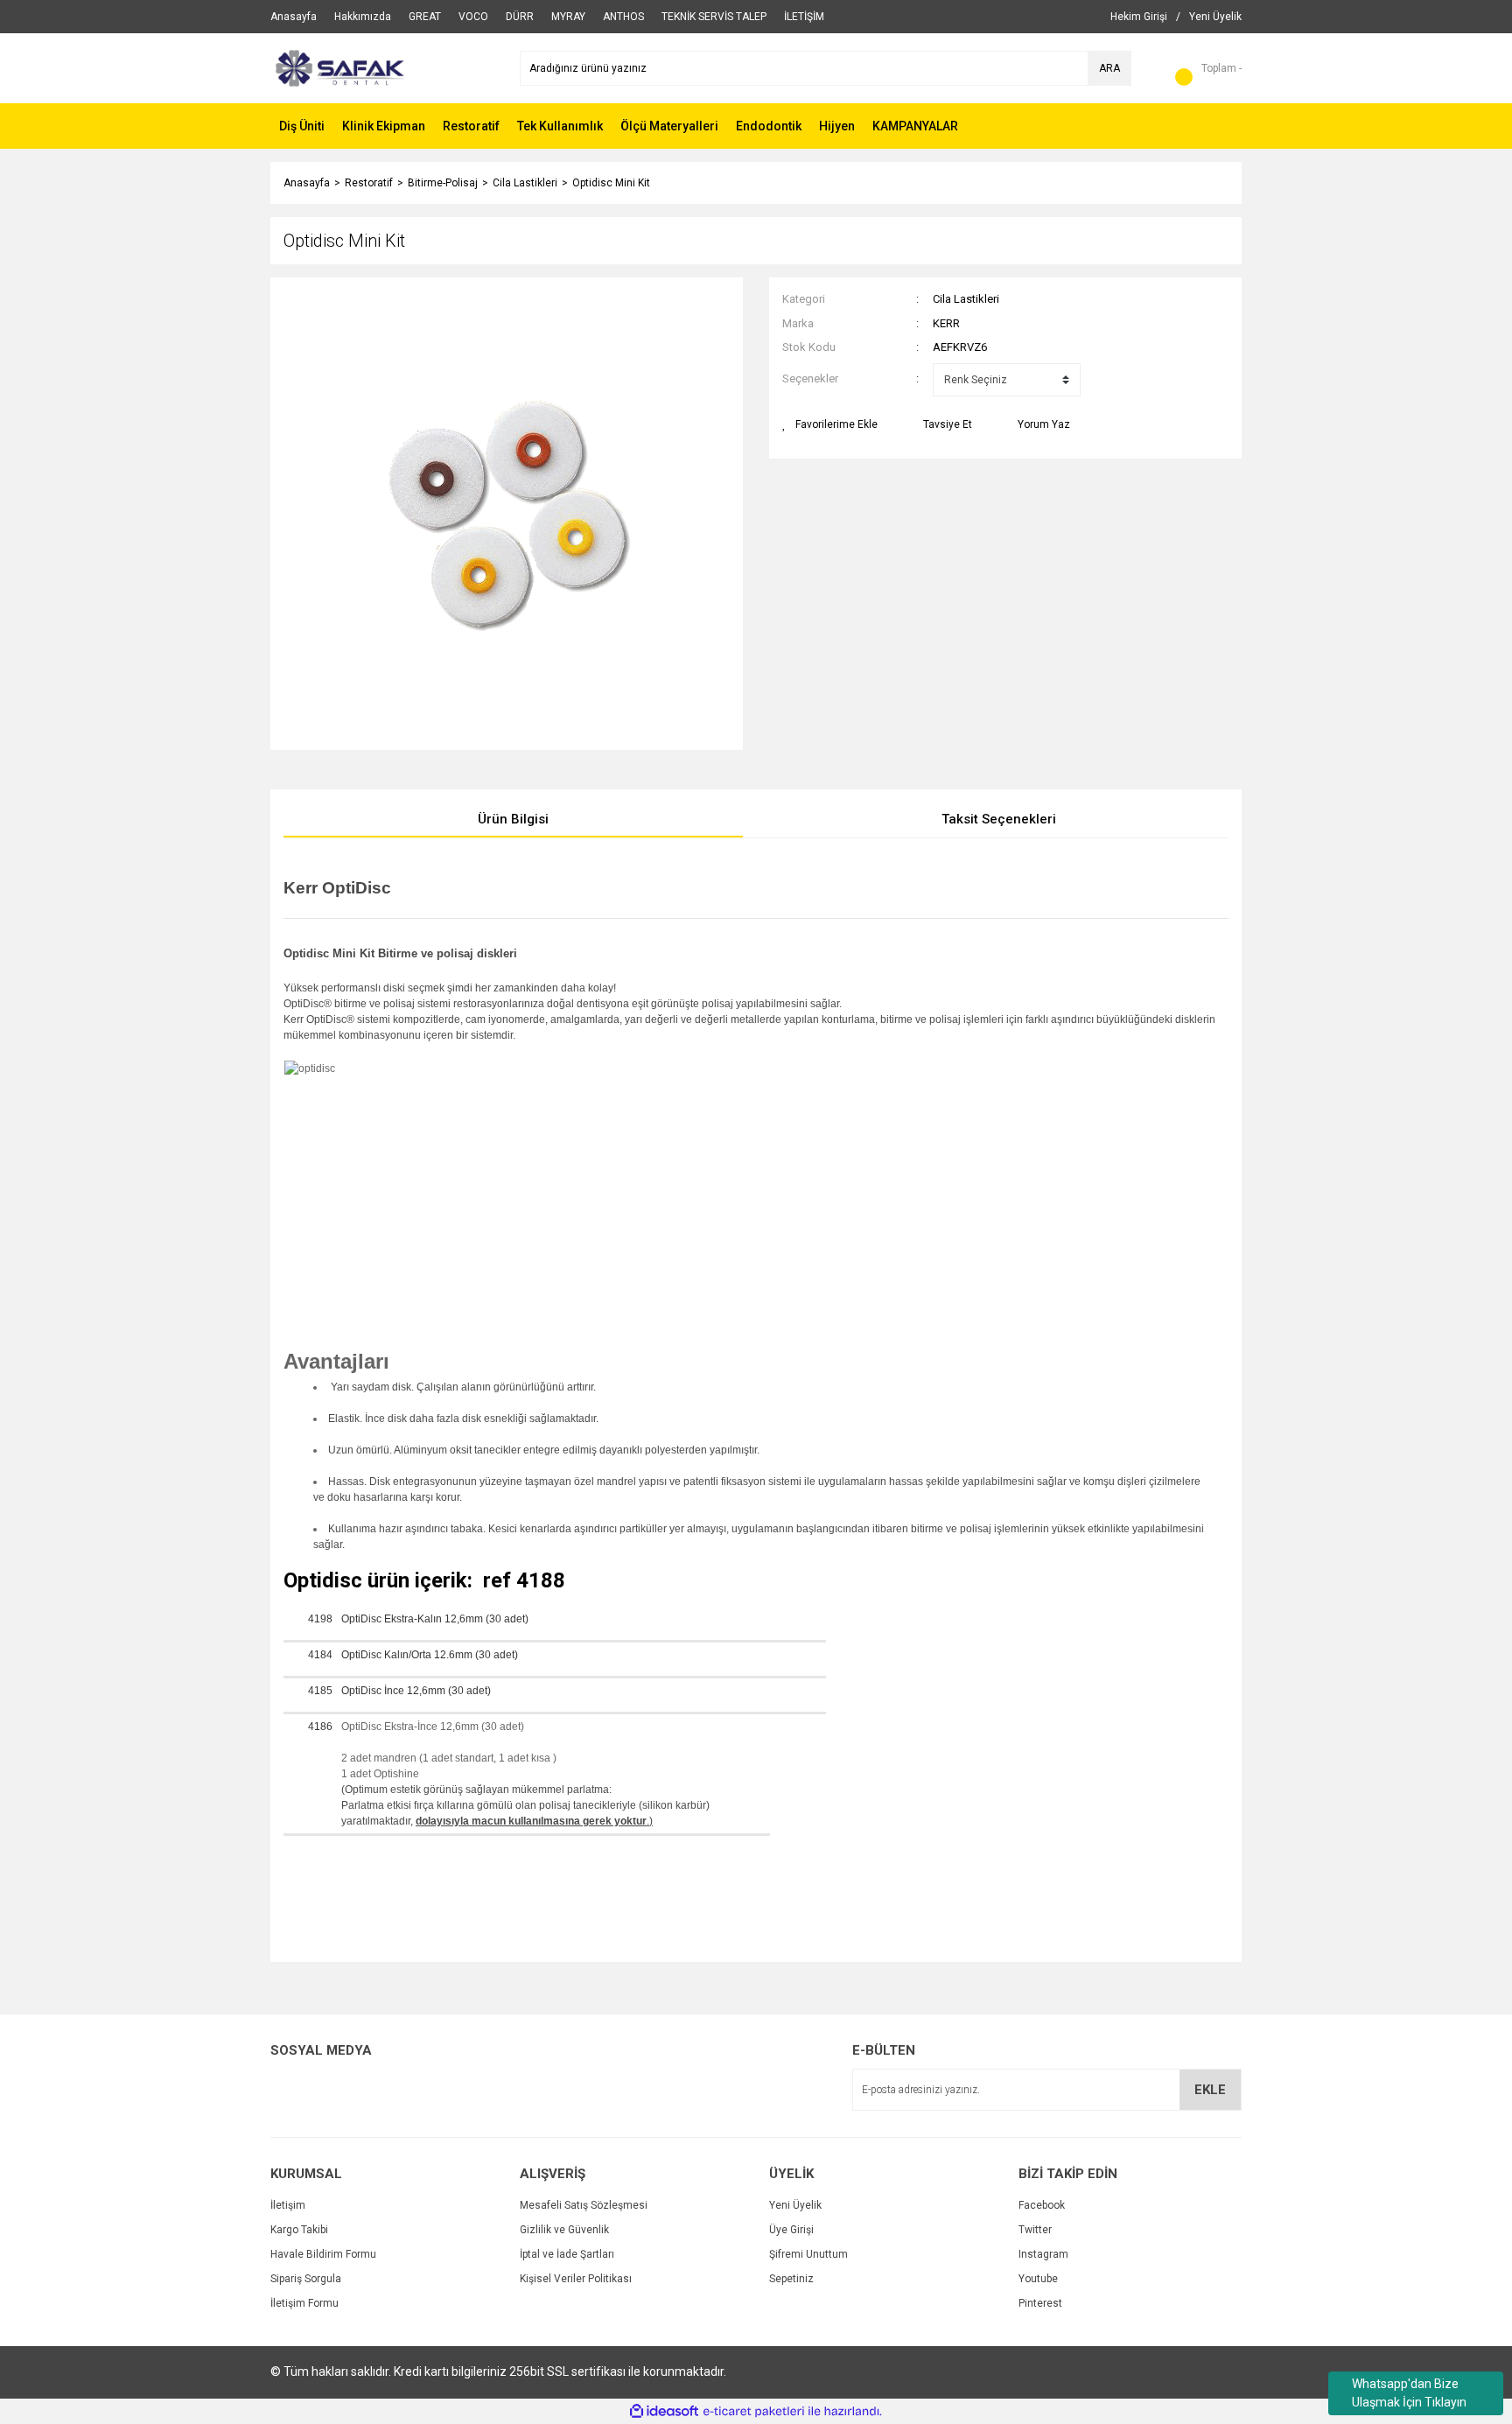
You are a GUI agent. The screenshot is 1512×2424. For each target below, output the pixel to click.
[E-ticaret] (754, 2411)
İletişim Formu (304, 2303)
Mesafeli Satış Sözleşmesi (584, 2205)
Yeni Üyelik (795, 2205)
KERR (946, 323)
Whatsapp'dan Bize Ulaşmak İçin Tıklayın (1409, 2393)
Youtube (1038, 2279)
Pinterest (1040, 2303)
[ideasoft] (664, 2411)
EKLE (1210, 2090)
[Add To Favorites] (830, 424)
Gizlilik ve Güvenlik (564, 2230)
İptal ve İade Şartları (567, 2254)
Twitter (1035, 2230)
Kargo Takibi (299, 2230)
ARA (1109, 68)
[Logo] (338, 67)
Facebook (1042, 2205)
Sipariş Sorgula (306, 2279)
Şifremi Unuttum (808, 2254)
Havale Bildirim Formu (323, 2254)
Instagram (1043, 2254)
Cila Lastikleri (966, 299)
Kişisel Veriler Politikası (576, 2279)
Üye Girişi (791, 2230)
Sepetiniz (791, 2279)
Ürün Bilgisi (513, 819)
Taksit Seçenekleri (999, 819)
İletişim (288, 2205)
